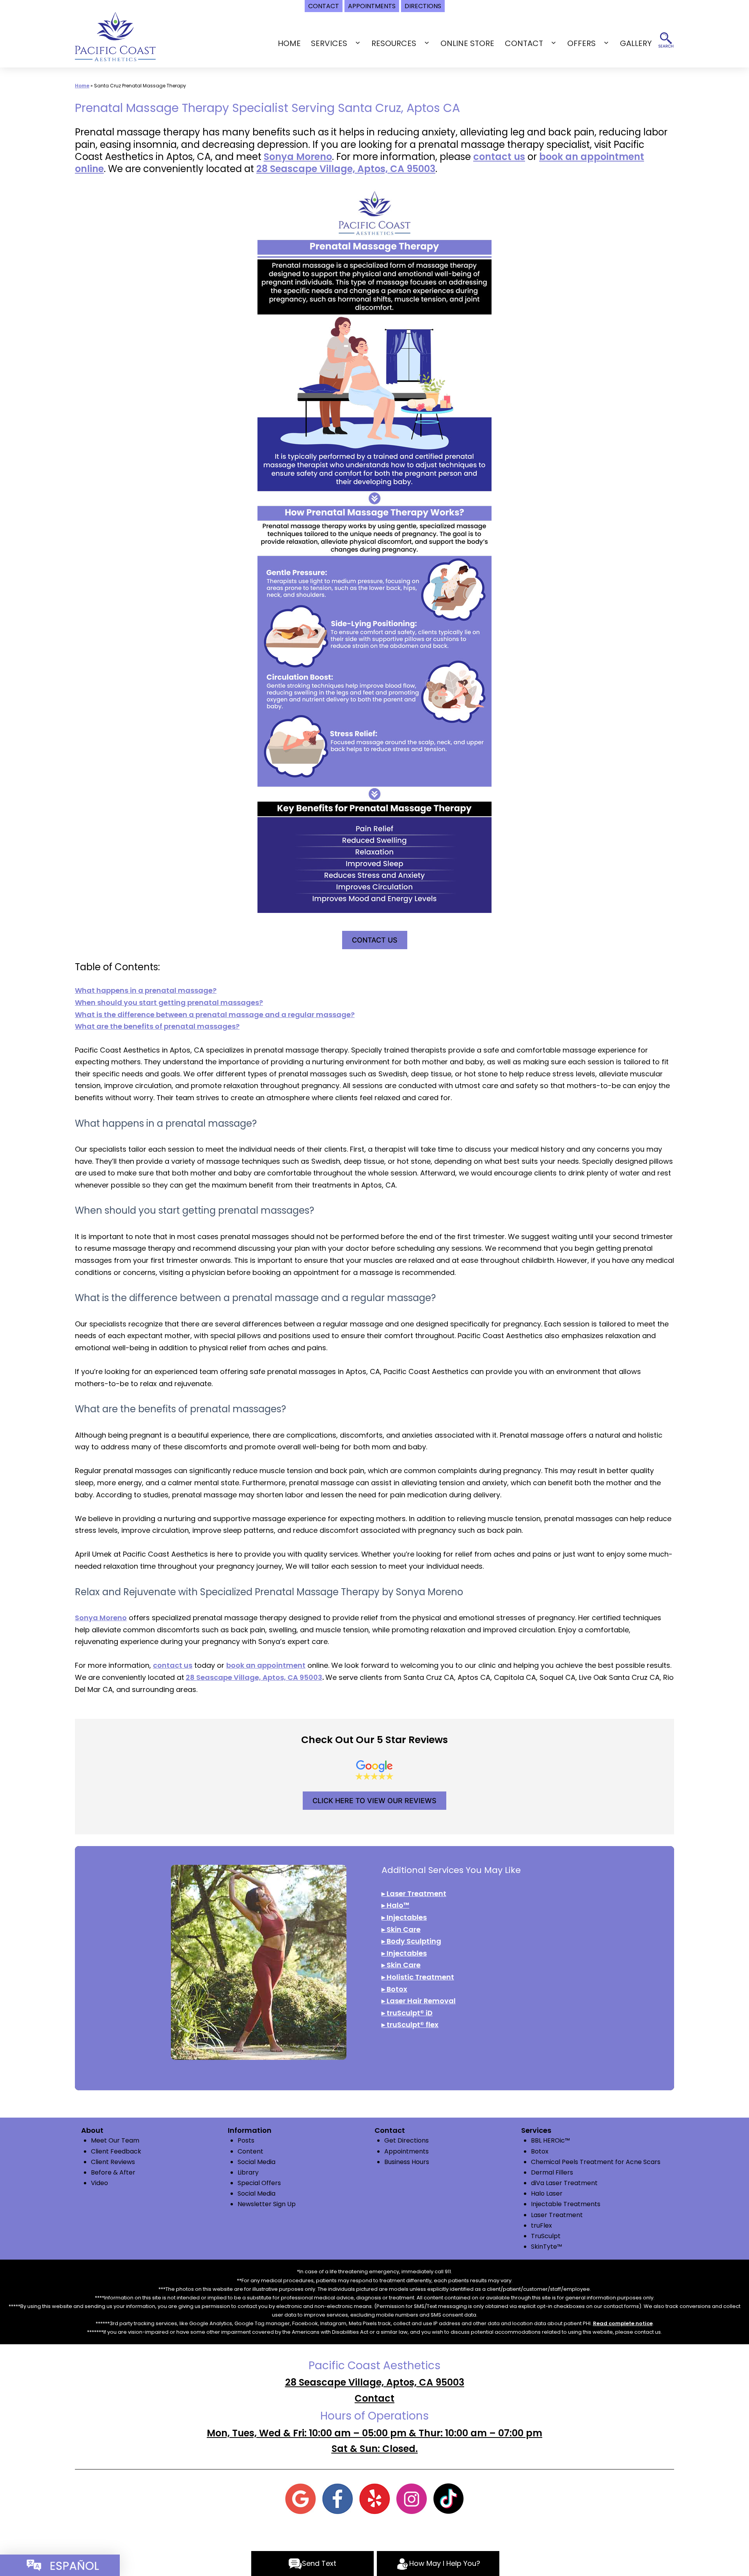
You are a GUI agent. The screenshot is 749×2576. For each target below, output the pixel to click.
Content (250, 2151)
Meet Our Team (115, 2140)
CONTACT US (375, 940)
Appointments (406, 2151)
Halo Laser (547, 2193)
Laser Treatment (557, 2215)
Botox (540, 2151)
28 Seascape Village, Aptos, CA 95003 (346, 169)
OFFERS (581, 43)
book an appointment (266, 1665)
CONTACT (524, 43)
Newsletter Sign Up (267, 2204)
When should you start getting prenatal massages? (169, 1002)
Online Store (467, 43)
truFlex (541, 2225)
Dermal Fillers (552, 2172)
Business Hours (407, 2162)
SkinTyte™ (547, 2247)
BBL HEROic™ (550, 2140)
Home (289, 43)
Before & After (113, 2172)
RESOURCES (394, 43)
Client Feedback (116, 2151)
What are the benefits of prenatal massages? (157, 1026)
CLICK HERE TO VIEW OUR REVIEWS (374, 1801)
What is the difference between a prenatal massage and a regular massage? (215, 1015)
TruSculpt (546, 2236)
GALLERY (636, 43)
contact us (499, 157)
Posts (246, 2140)
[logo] (115, 36)
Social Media (256, 2162)
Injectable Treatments (566, 2204)
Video (99, 2183)
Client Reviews (113, 2162)
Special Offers (259, 2183)
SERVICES (329, 43)
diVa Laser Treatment (564, 2183)
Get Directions (406, 2140)
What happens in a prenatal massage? (146, 990)
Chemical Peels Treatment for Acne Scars (596, 2162)
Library (248, 2172)
